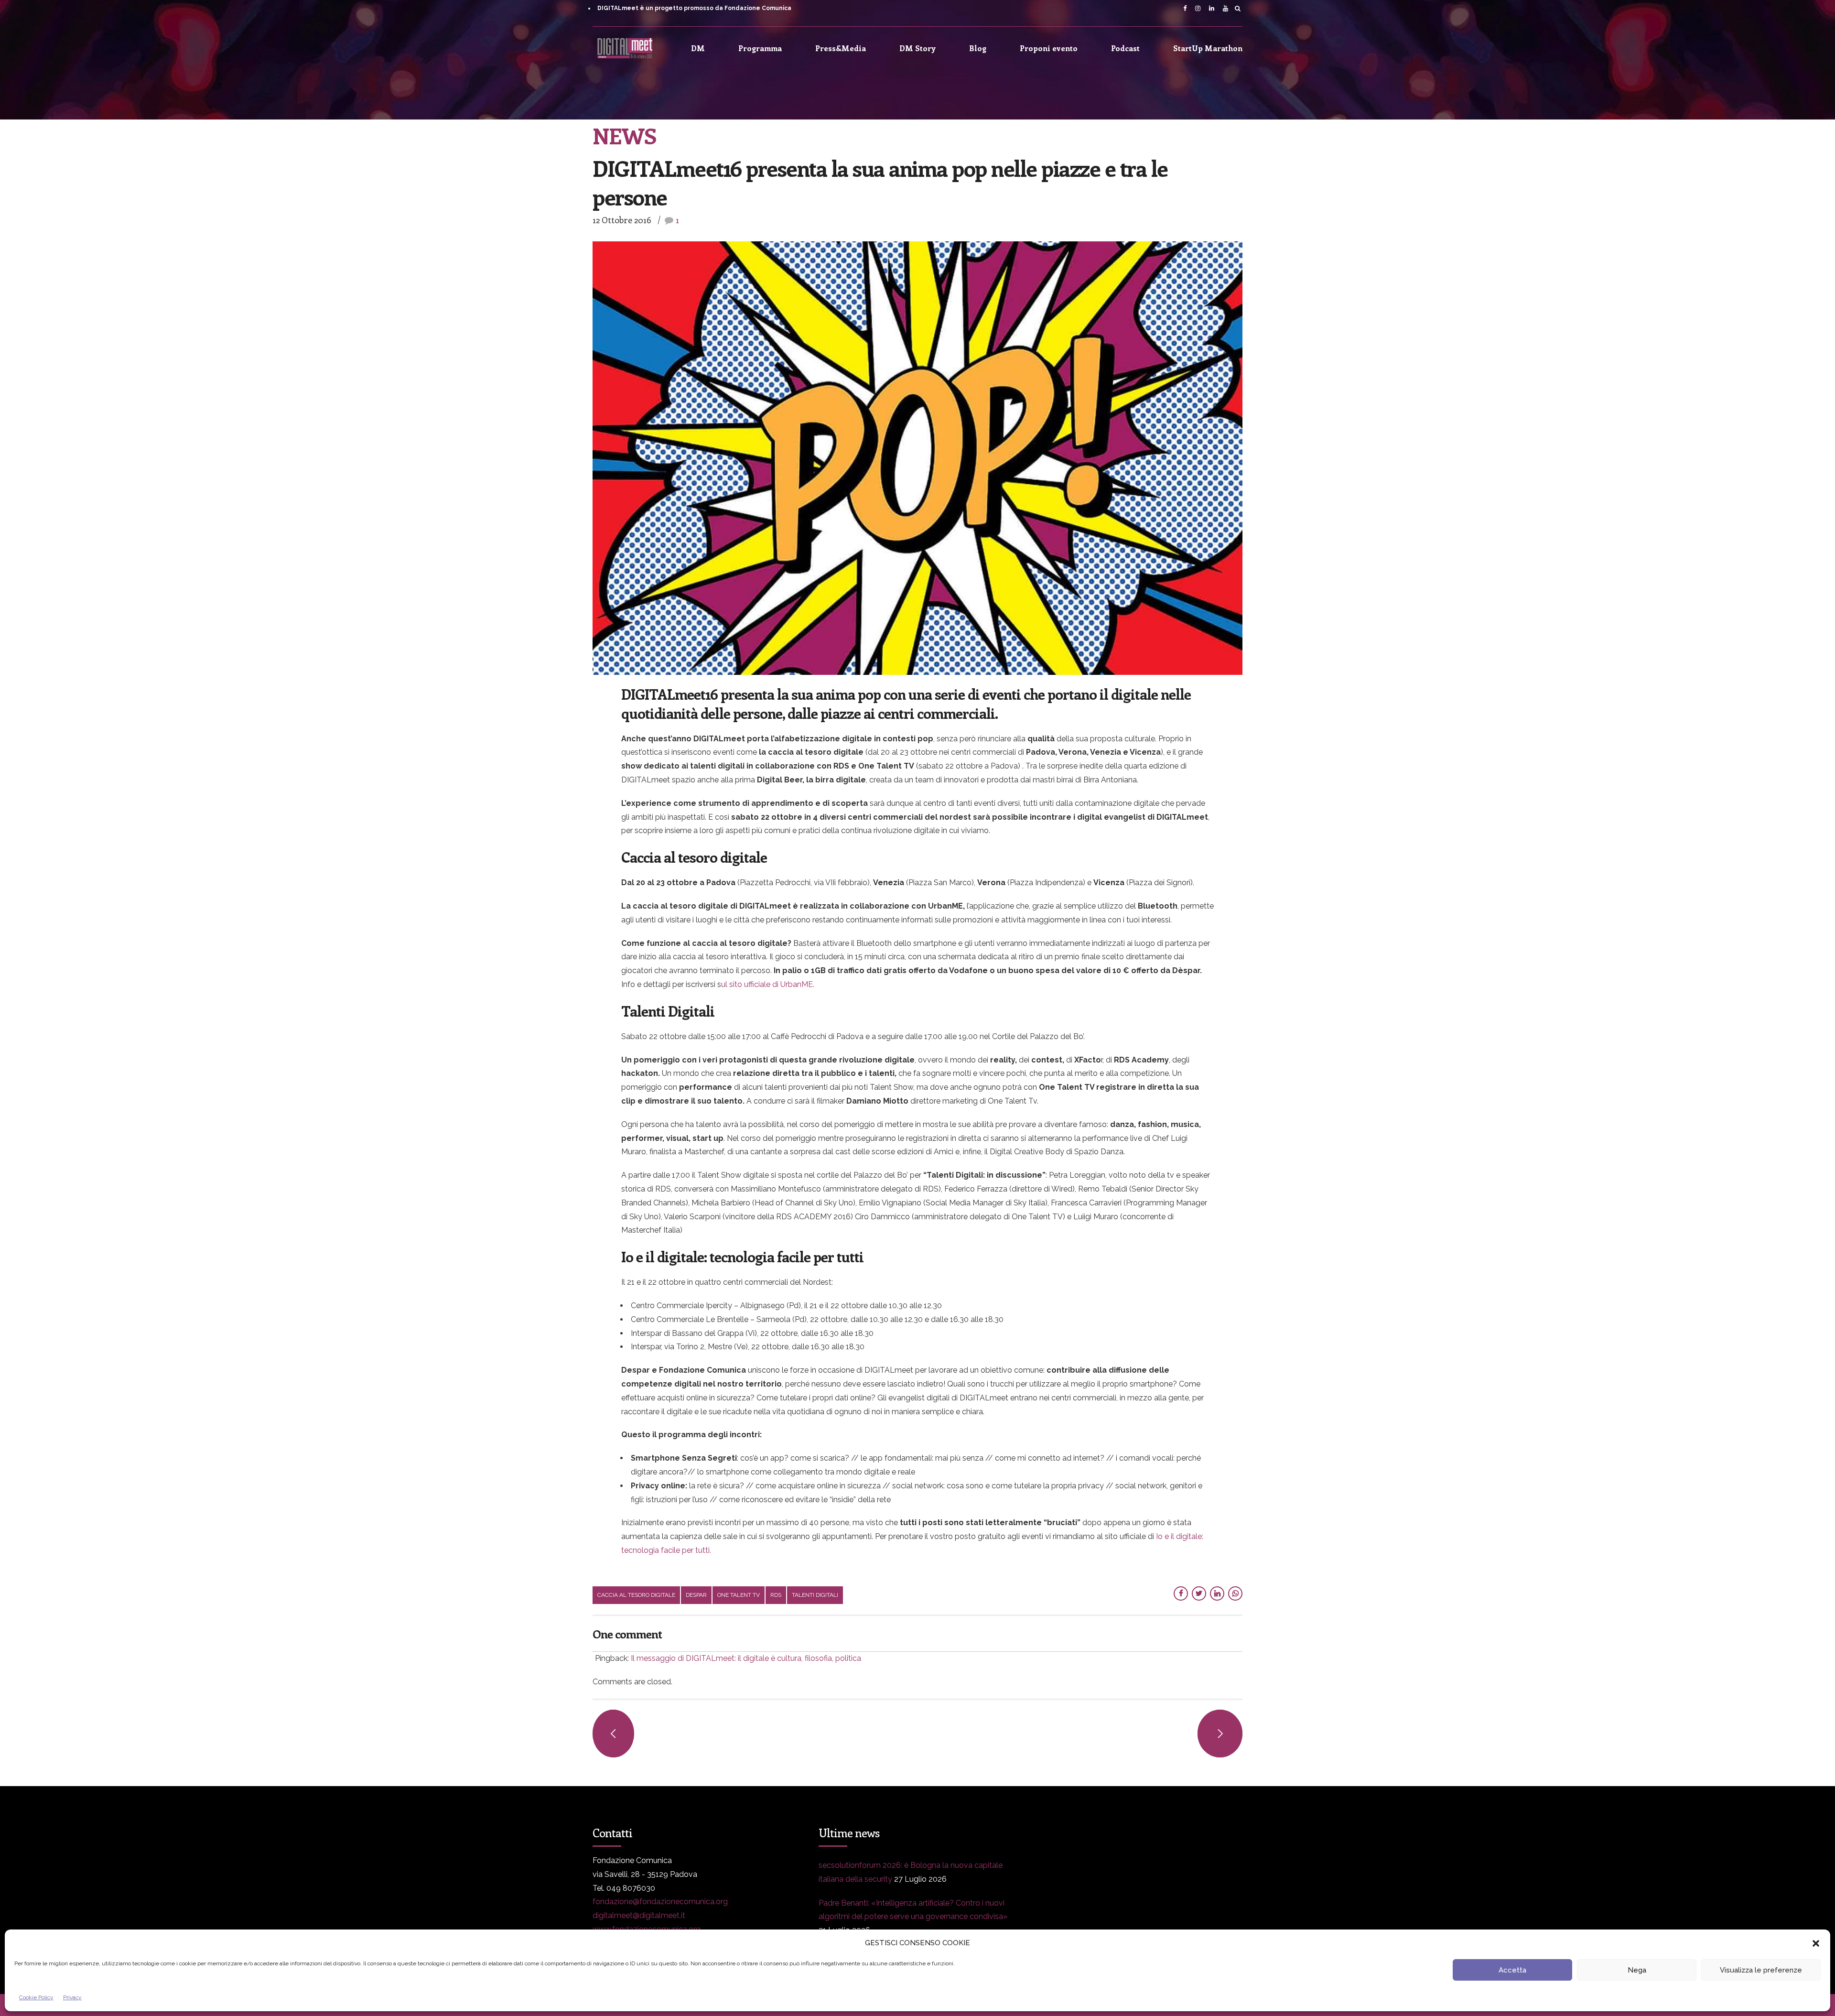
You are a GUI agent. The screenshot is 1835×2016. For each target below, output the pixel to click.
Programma (760, 48)
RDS (776, 1595)
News (624, 135)
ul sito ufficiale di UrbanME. (768, 984)
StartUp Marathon (1208, 48)
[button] (1816, 1943)
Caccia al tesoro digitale (636, 1595)
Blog (978, 48)
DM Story (917, 48)
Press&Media (841, 48)
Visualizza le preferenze (1761, 1970)
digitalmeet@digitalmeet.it (639, 1915)
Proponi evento (1049, 48)
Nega (1637, 1970)
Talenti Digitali (815, 1595)
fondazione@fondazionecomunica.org (660, 1902)
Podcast (1125, 48)
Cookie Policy (36, 1997)
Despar (696, 1595)
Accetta (1512, 1970)
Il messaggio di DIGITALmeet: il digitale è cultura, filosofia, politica (746, 1658)
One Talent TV (739, 1595)
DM (698, 48)
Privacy (72, 1997)
